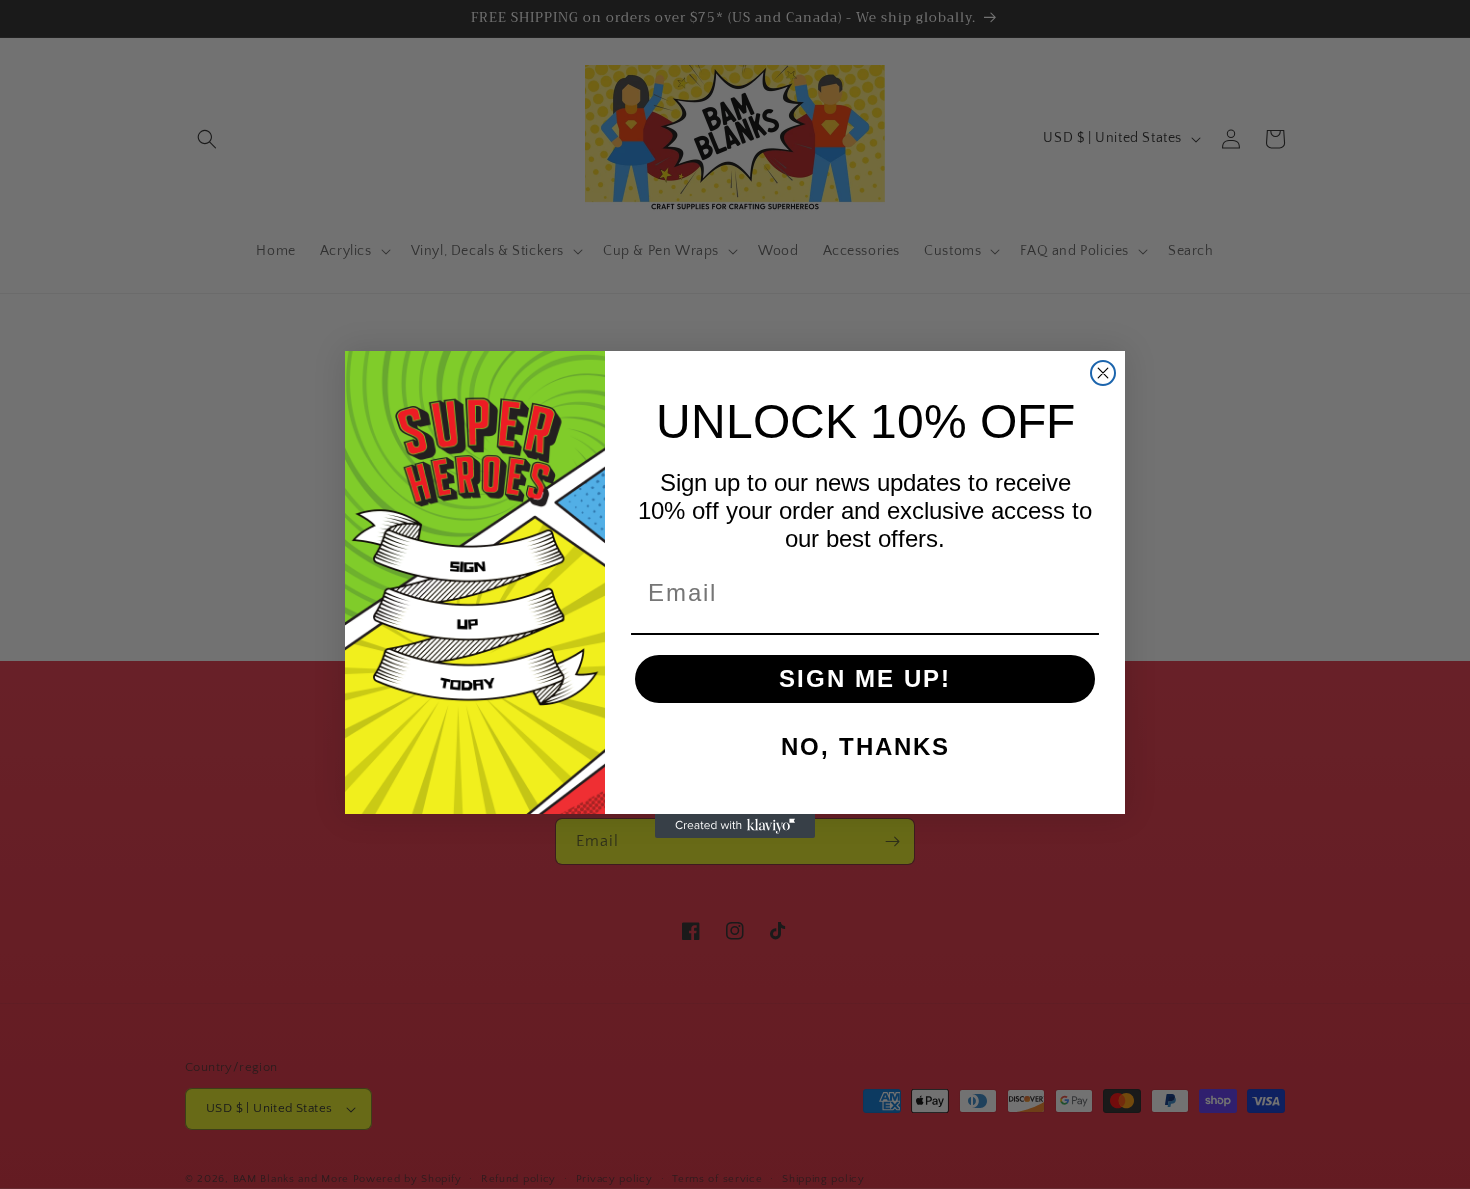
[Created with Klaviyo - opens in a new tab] (735, 826)
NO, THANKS (865, 746)
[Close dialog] (1103, 373)
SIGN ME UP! (865, 678)
